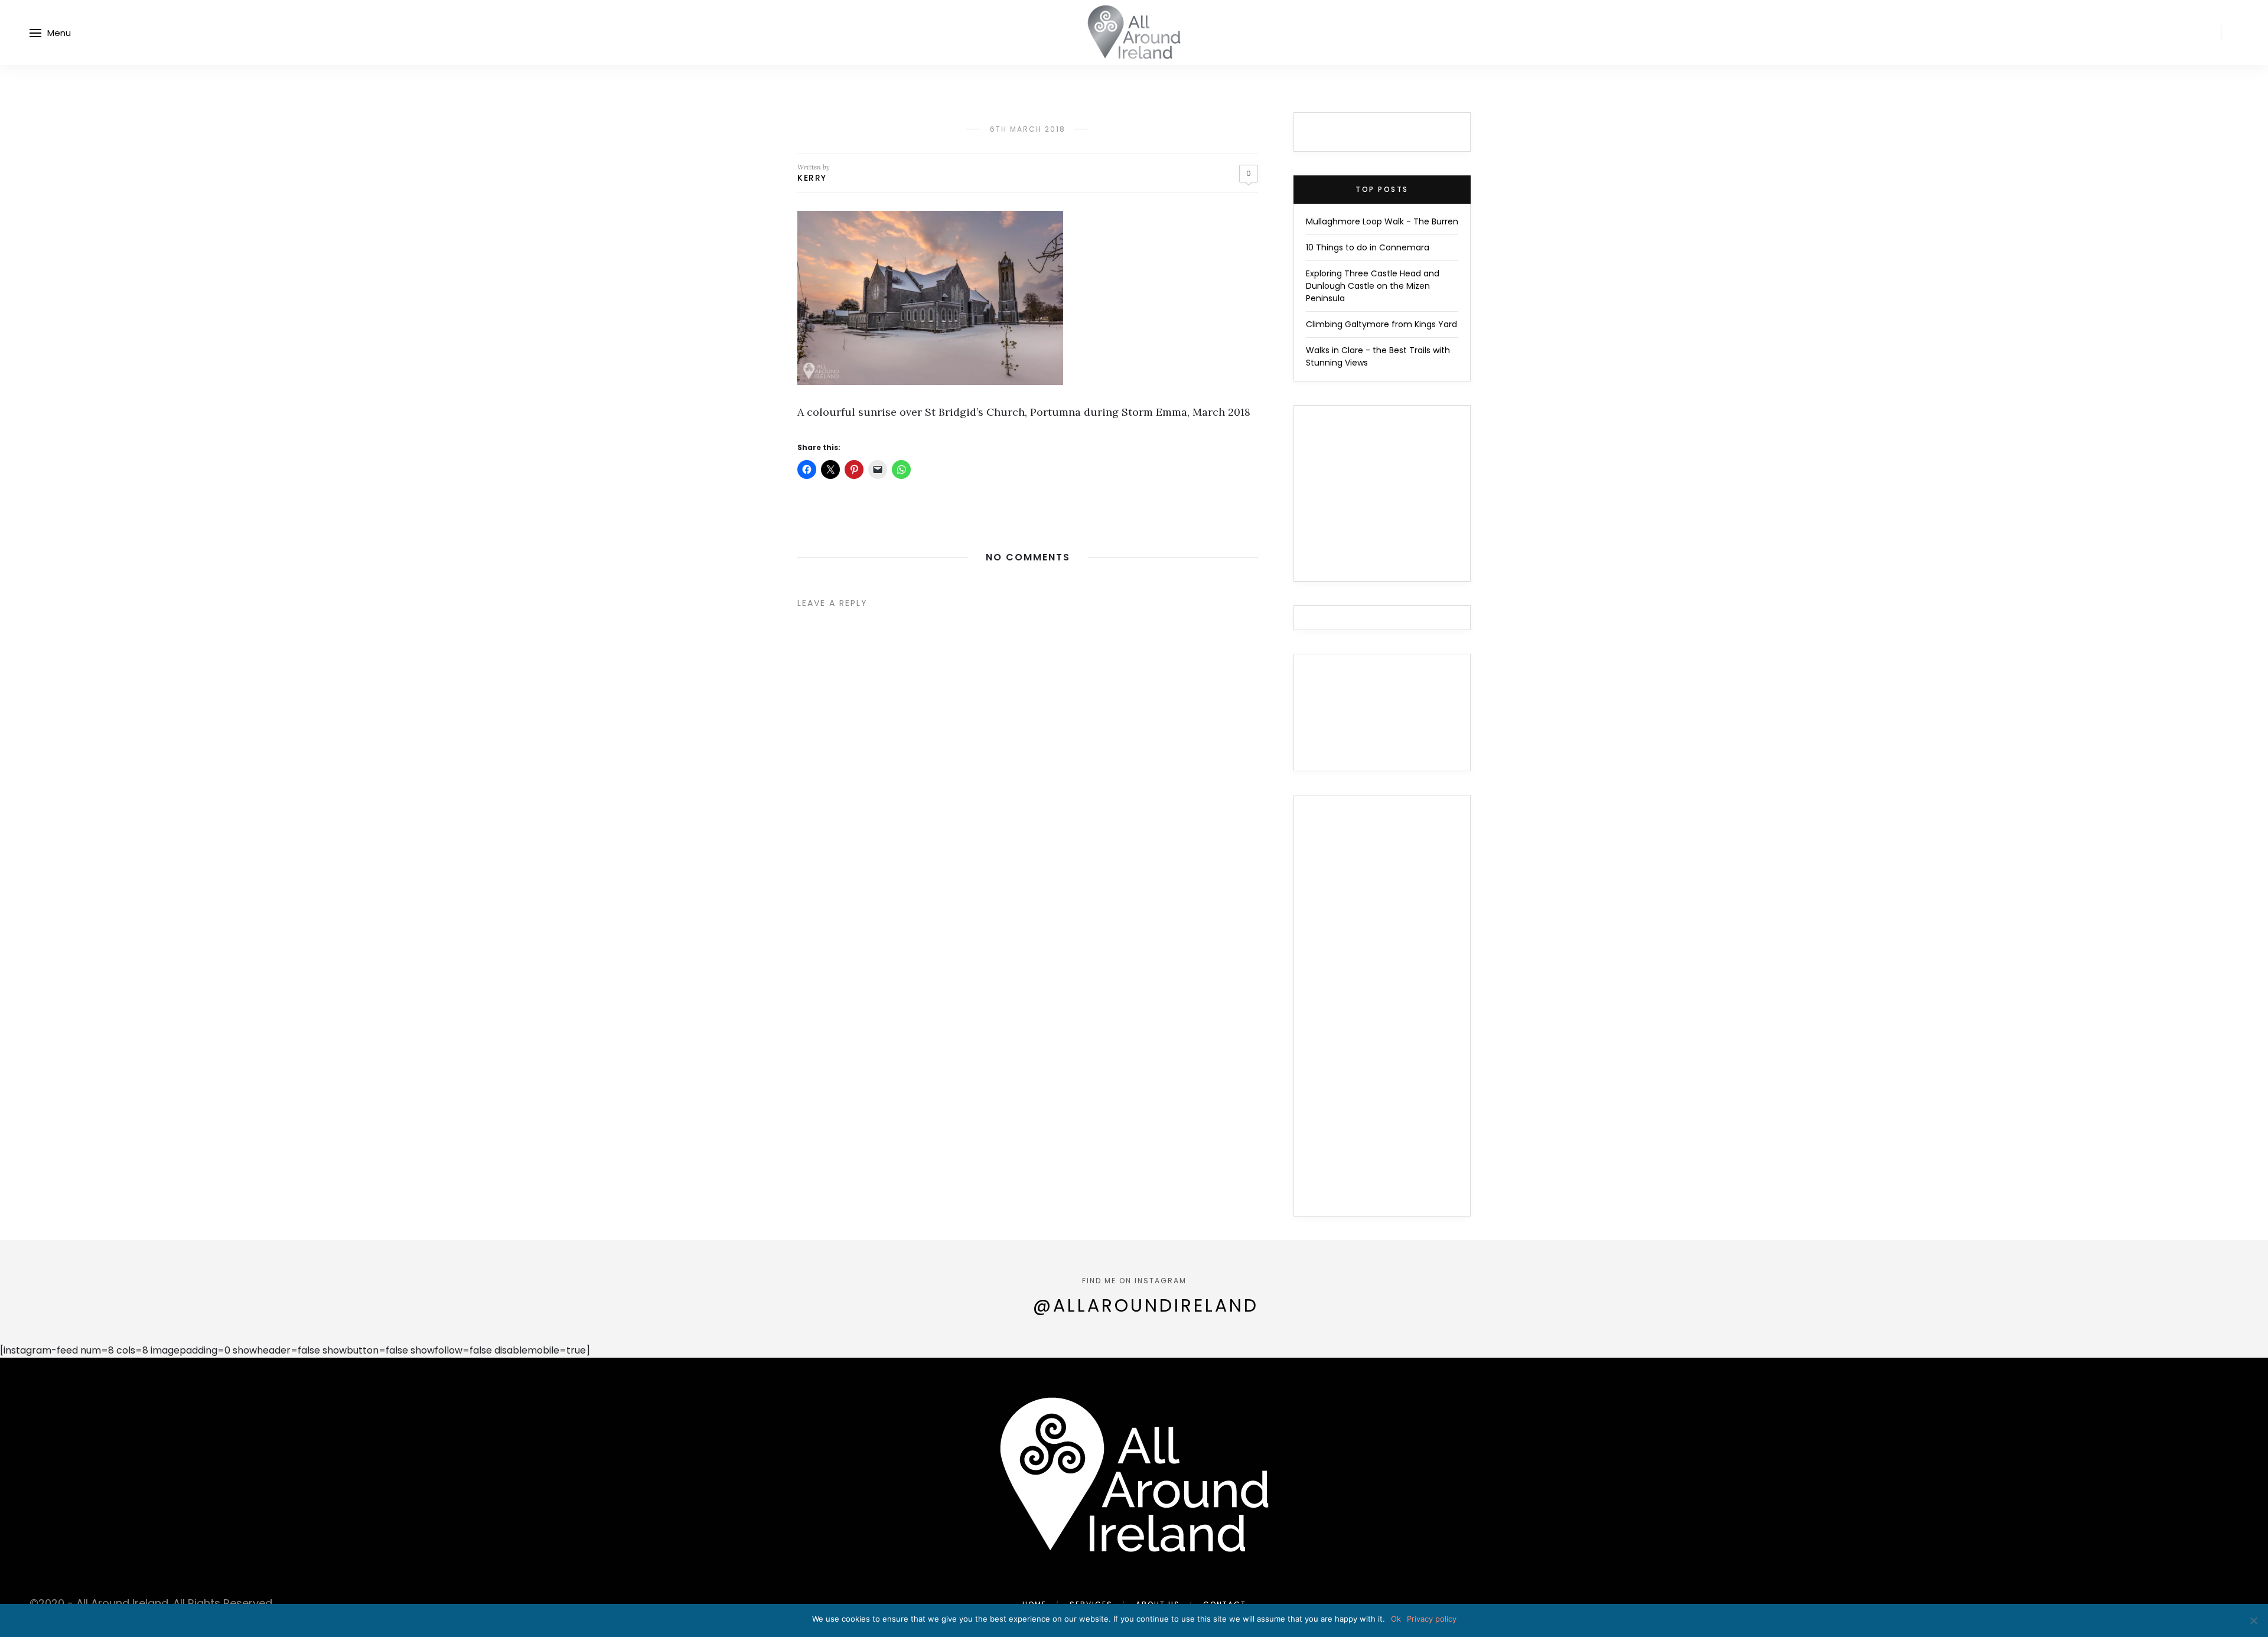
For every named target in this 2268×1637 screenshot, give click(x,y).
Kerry (812, 178)
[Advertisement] (1382, 1013)
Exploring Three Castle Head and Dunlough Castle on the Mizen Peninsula (1373, 286)
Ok (1396, 1619)
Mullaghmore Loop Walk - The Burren (1382, 221)
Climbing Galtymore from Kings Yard (1381, 324)
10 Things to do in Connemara (1368, 247)
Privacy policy (1432, 1619)
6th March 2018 (1028, 129)
